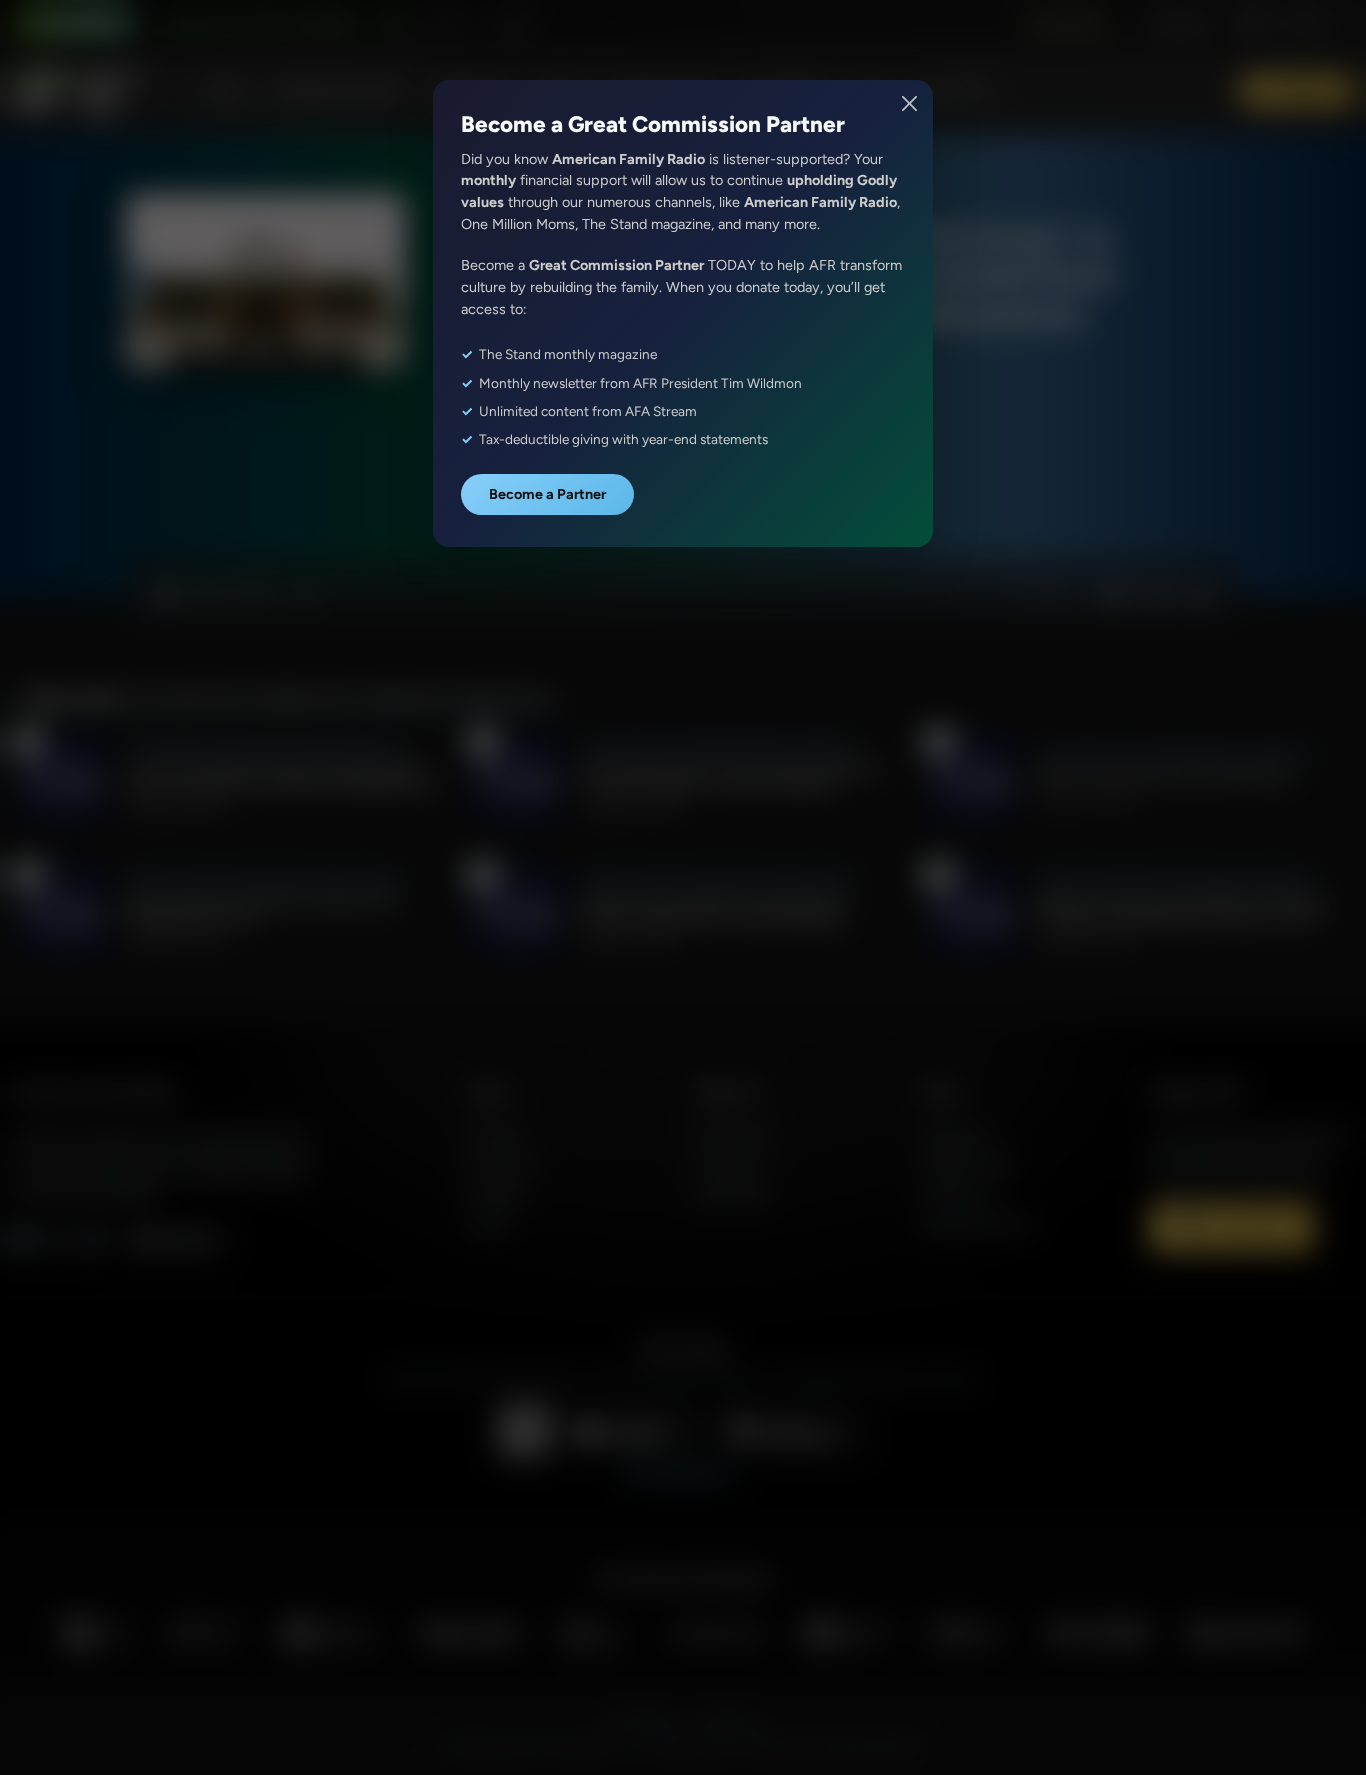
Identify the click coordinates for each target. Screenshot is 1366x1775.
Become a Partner (547, 494)
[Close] (910, 103)
